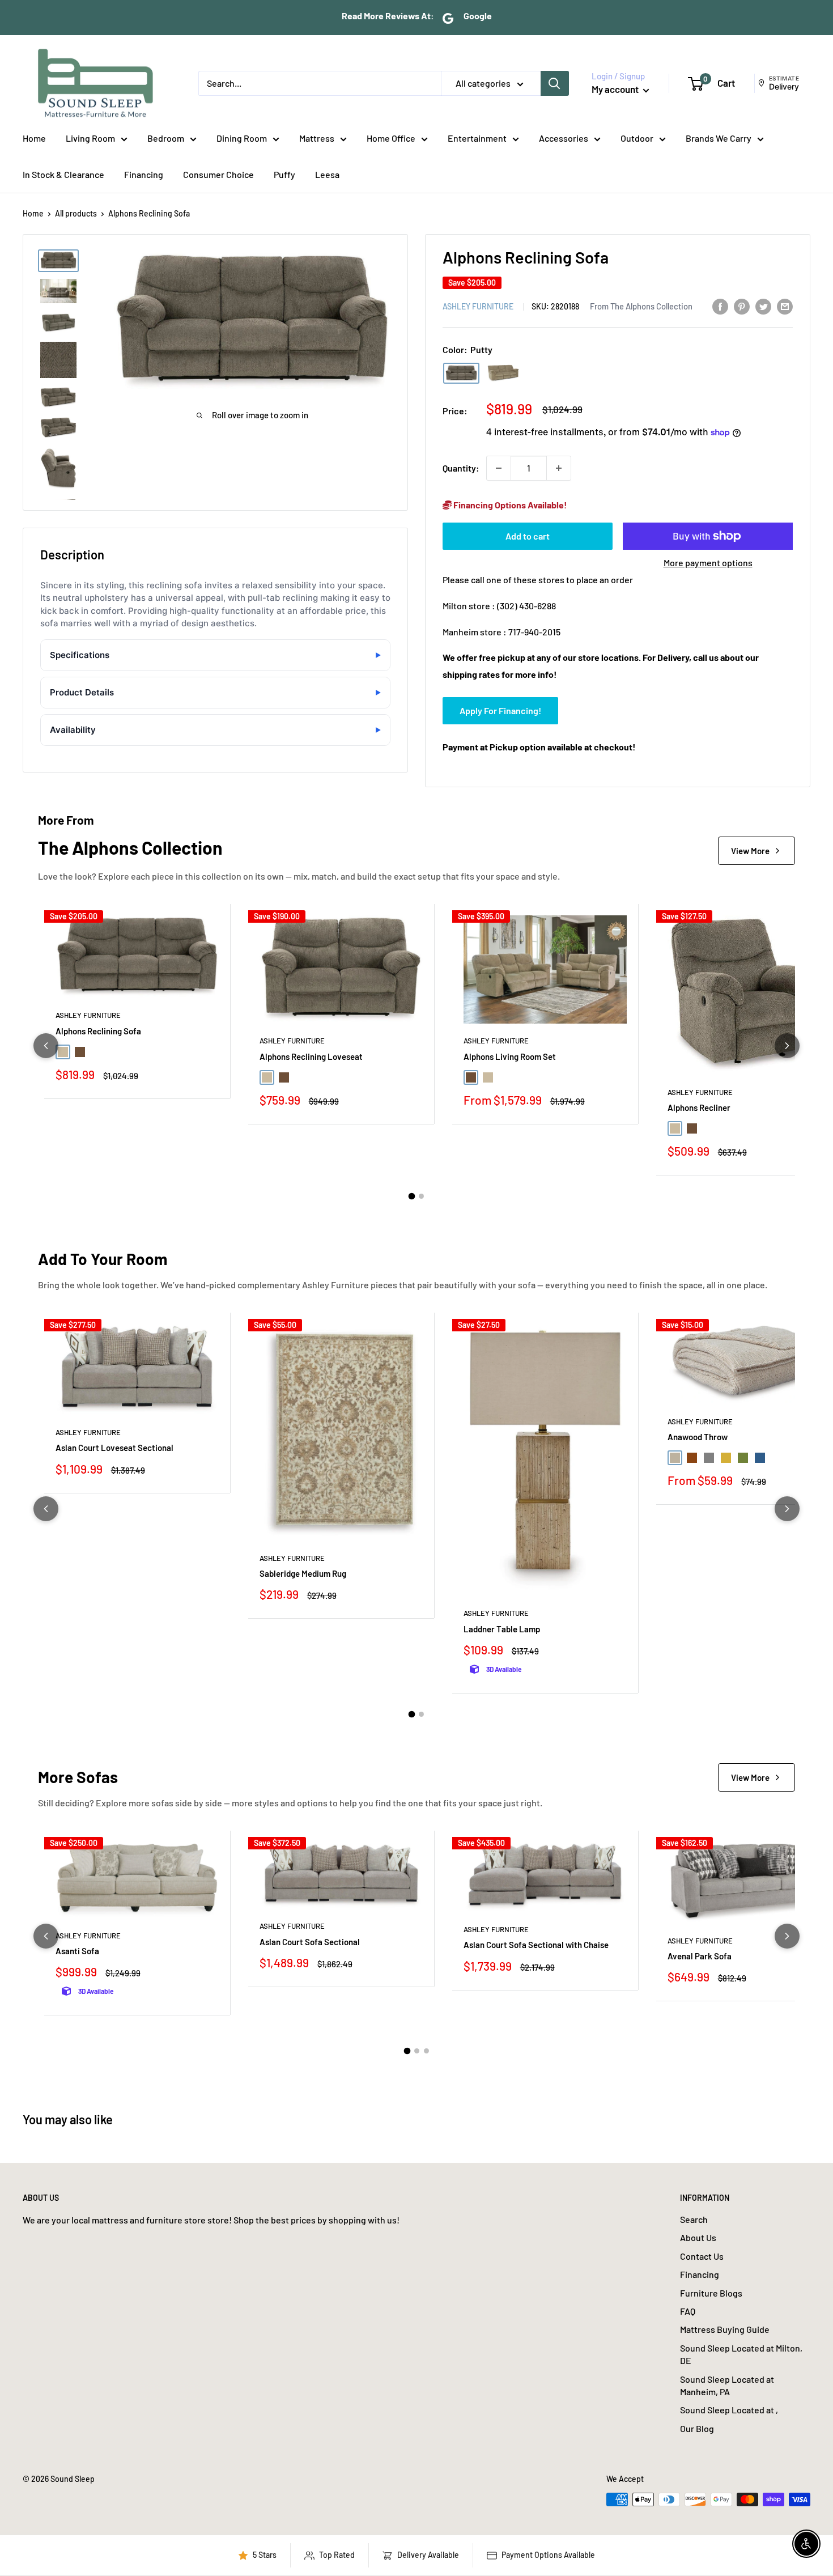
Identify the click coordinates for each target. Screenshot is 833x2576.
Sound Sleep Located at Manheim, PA (727, 2385)
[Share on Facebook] (720, 306)
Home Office (391, 138)
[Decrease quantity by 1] (499, 468)
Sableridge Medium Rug (303, 1573)
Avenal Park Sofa (700, 1956)
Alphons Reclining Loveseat (311, 1056)
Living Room (90, 138)
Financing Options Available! (509, 505)
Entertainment (477, 138)
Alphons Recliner (699, 1107)
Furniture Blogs (711, 2293)
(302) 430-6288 (526, 606)
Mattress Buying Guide (725, 2329)
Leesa (327, 174)
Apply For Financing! (500, 710)
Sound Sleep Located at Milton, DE (741, 2354)
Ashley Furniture (478, 306)
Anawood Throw (698, 1437)
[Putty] (461, 373)
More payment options (708, 563)
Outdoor (637, 138)
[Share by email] (785, 306)
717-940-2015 (534, 632)
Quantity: (461, 468)
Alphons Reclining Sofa (98, 1031)
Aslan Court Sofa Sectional (310, 1942)
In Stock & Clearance (63, 174)
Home (34, 138)
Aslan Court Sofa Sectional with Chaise (536, 1945)
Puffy (284, 174)
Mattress (317, 138)
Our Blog (697, 2428)
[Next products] (787, 1046)
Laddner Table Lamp (502, 1629)
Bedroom (166, 138)
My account (616, 89)
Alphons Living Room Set (510, 1056)
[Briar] (503, 373)
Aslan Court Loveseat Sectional (114, 1448)
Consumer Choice (218, 174)
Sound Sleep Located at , (729, 2410)
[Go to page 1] (412, 1196)
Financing (144, 174)
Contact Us (702, 2256)
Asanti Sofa (77, 1951)
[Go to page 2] (421, 1196)
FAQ (688, 2311)
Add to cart (528, 536)
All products (76, 213)
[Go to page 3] (426, 2051)
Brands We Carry (719, 138)
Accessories (564, 138)
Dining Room (242, 138)
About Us (698, 2237)
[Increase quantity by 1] (559, 468)
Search (694, 2219)
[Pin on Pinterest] (742, 306)
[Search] (555, 83)
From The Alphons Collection (641, 306)
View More (750, 851)
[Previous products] (46, 1046)
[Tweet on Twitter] (763, 306)
